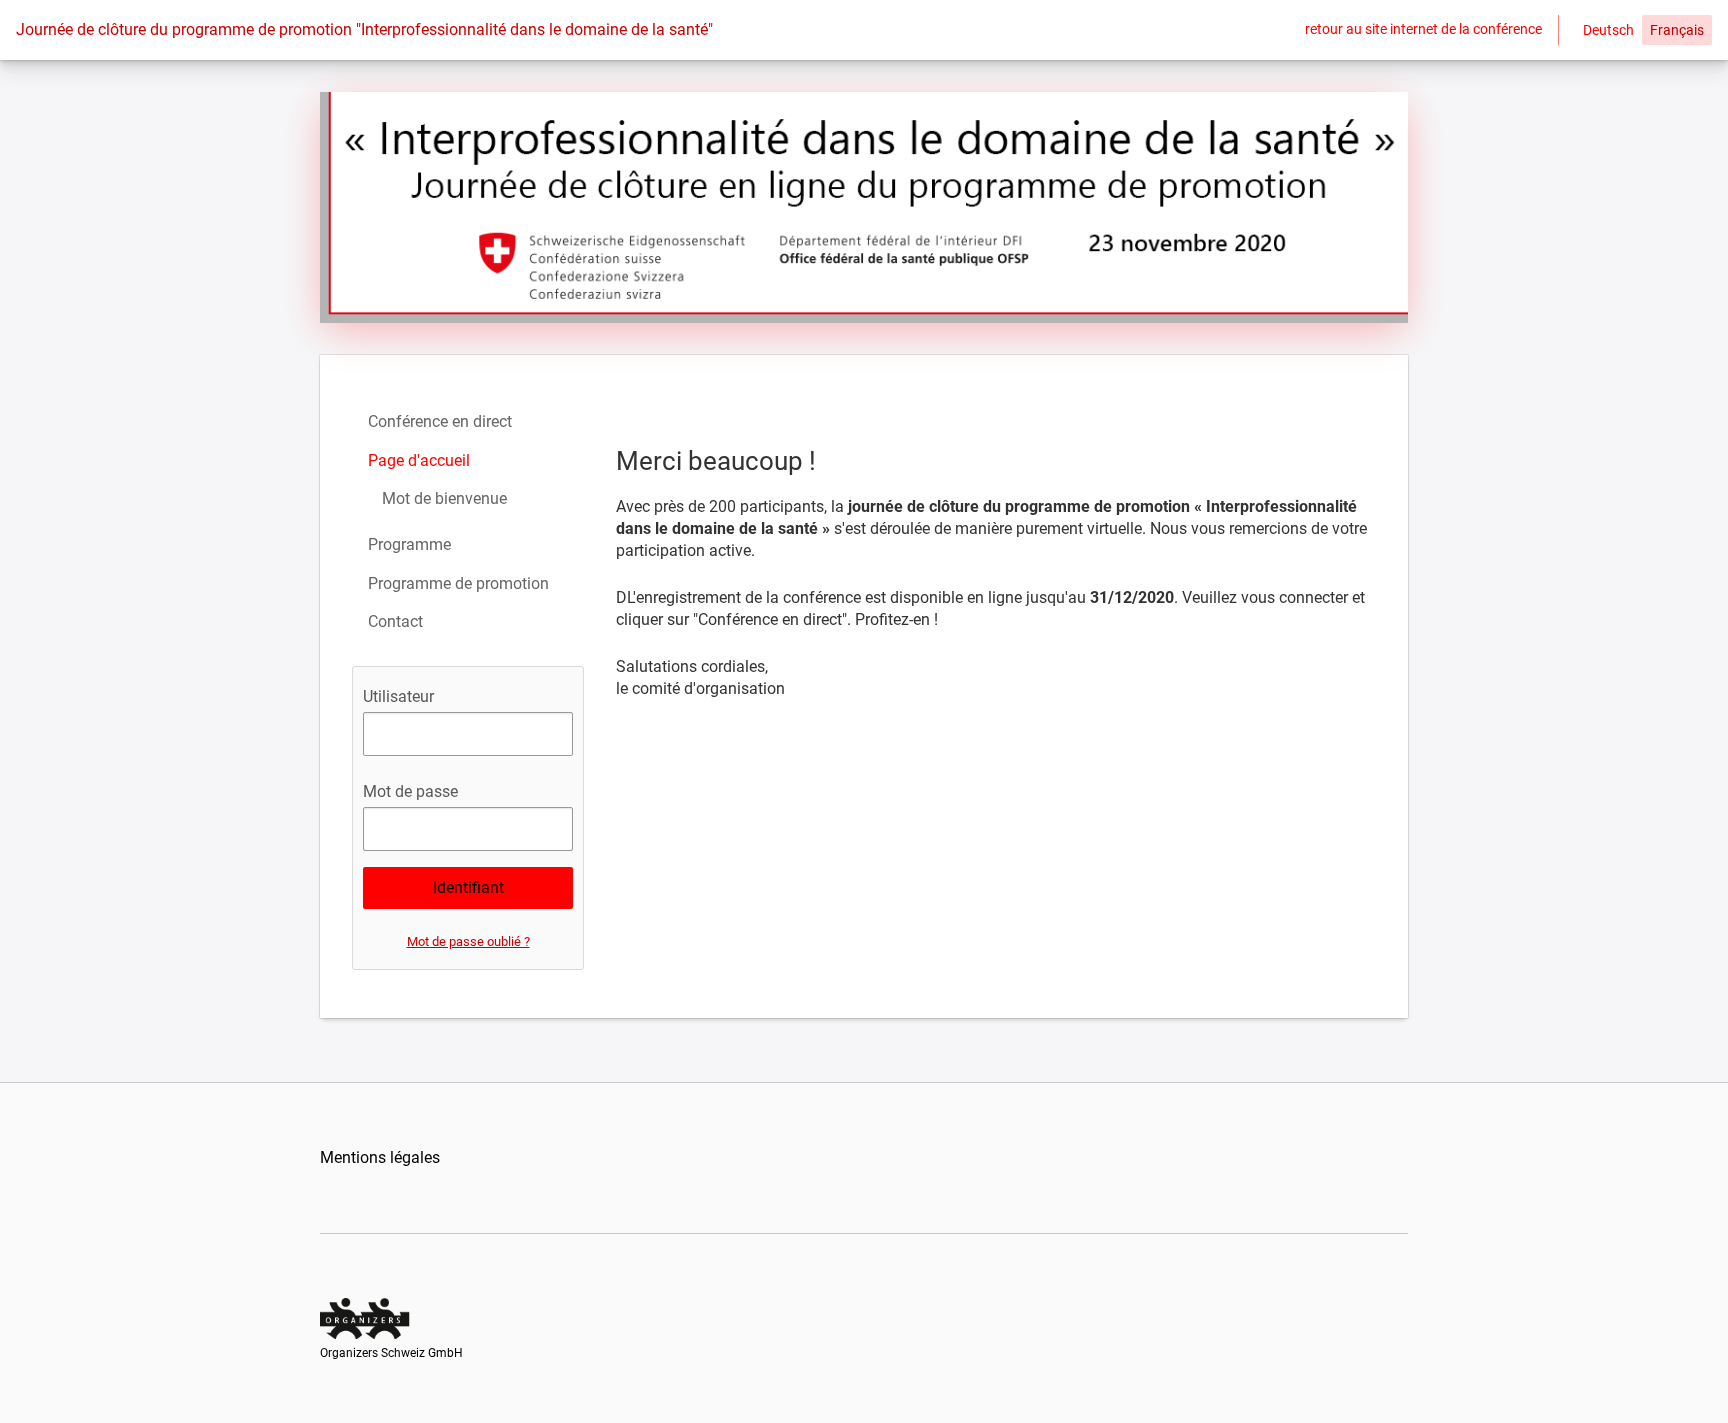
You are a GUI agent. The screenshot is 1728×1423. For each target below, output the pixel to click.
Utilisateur (398, 696)
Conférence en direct (440, 421)
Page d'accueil (419, 460)
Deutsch (1608, 30)
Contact (395, 621)
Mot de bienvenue (444, 498)
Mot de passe (410, 791)
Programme (409, 544)
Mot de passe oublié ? (468, 941)
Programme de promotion (458, 583)
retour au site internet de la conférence (1423, 29)
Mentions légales (380, 1157)
